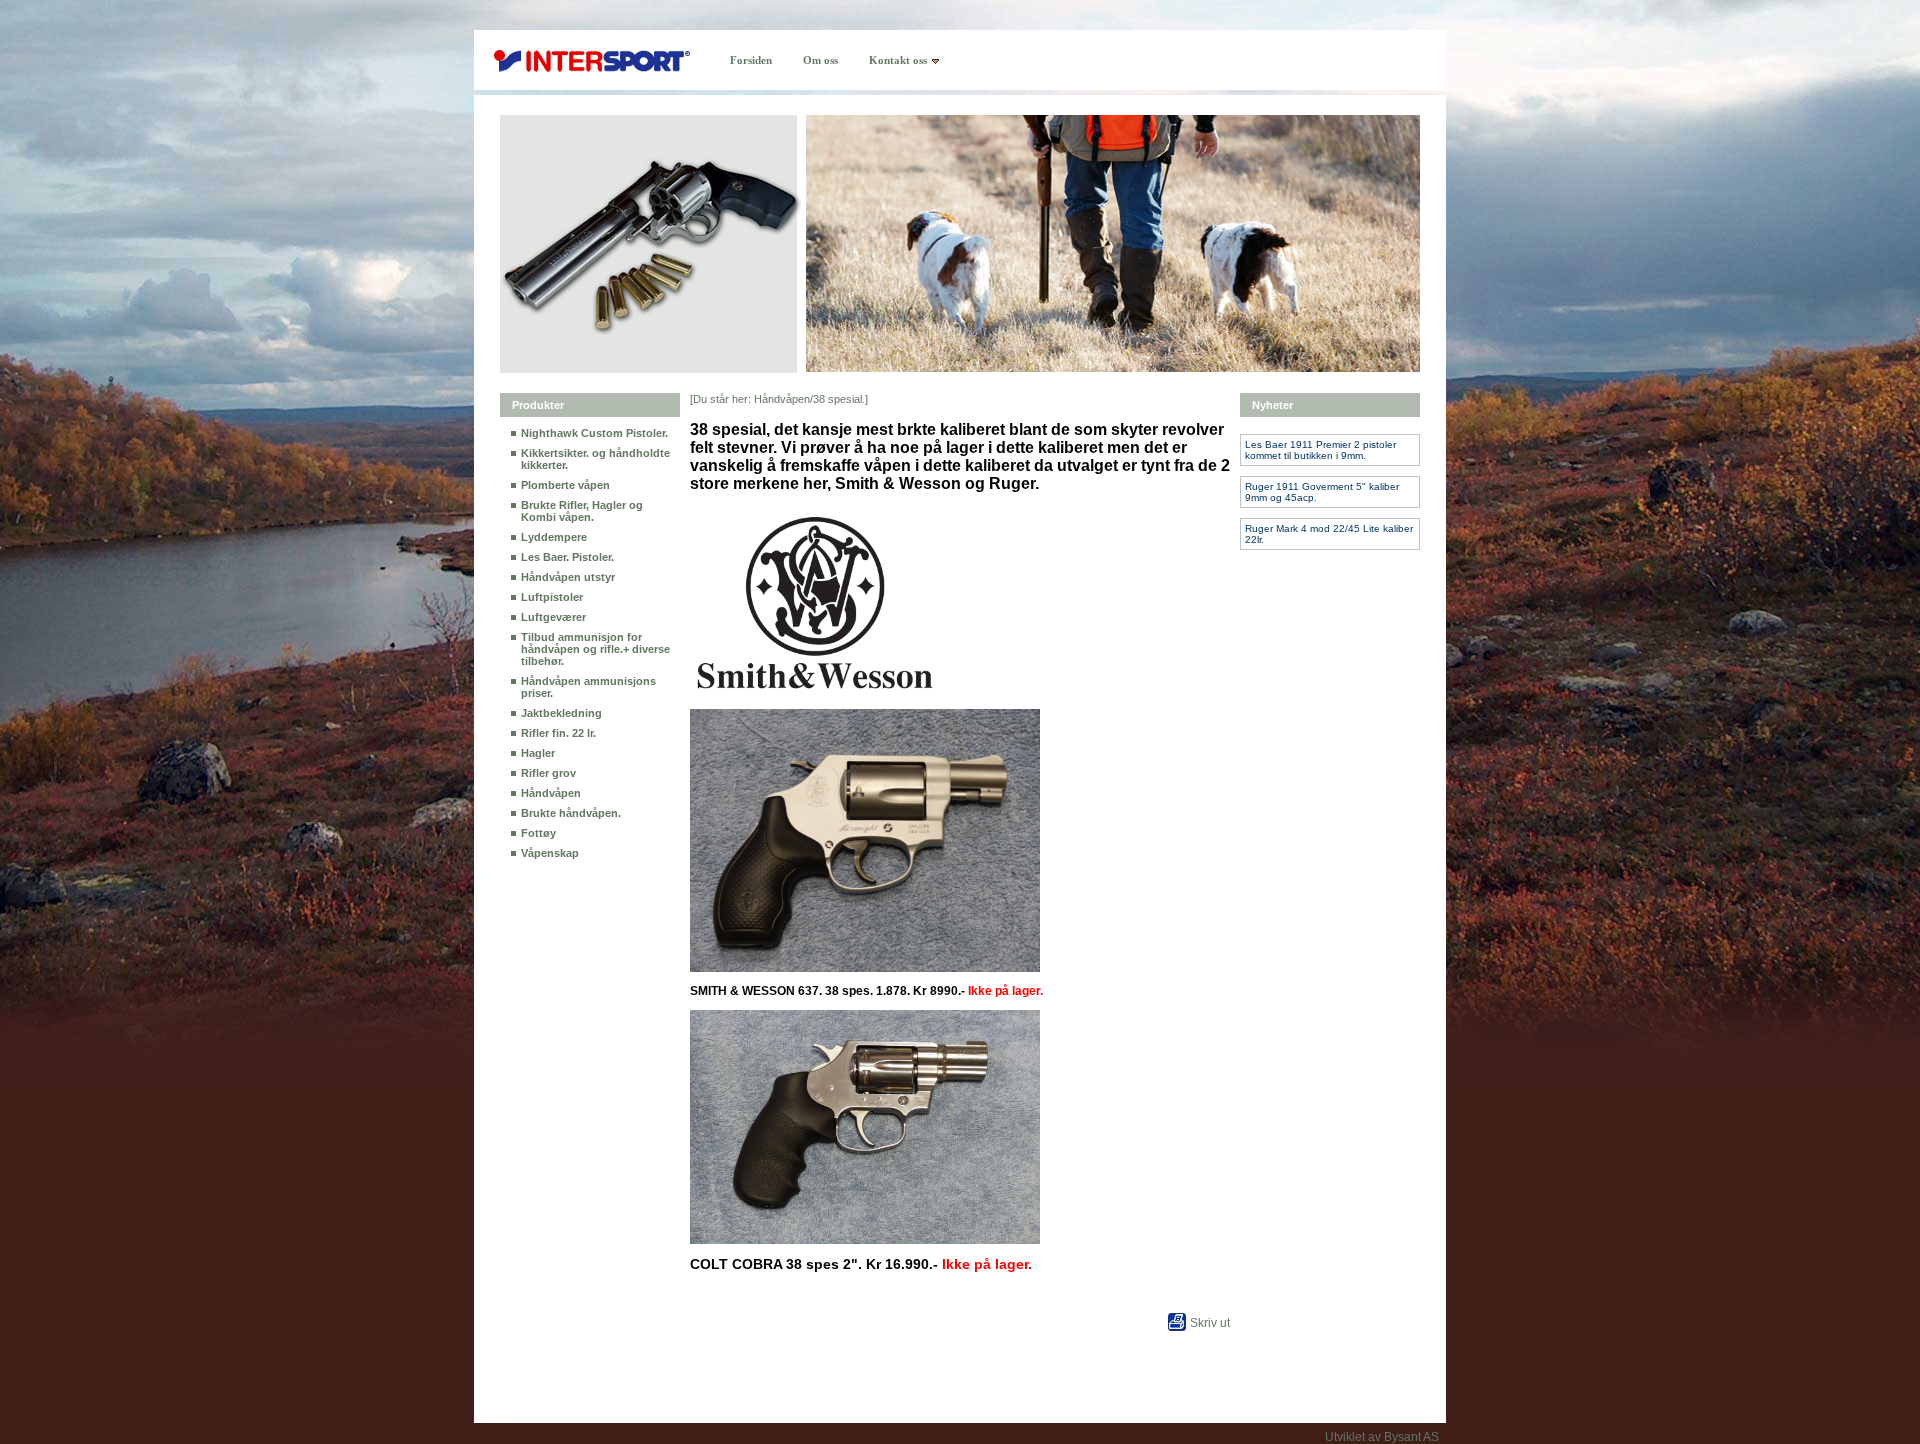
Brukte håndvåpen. (571, 813)
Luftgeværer (553, 617)
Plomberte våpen (565, 485)
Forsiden (751, 60)
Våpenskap (550, 853)
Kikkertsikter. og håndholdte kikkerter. (595, 459)
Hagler (538, 753)
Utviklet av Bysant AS (1382, 1437)
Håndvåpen (551, 793)
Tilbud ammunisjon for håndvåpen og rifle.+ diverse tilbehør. (595, 649)
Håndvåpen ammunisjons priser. (588, 687)
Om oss (820, 60)
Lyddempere (554, 537)
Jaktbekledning (561, 713)
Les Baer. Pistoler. (567, 557)
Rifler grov (548, 773)
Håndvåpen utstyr (568, 577)
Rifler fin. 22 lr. (558, 733)
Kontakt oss (898, 60)
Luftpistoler (552, 597)
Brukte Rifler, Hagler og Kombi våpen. (582, 511)
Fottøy (538, 833)
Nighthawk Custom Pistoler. (594, 433)
